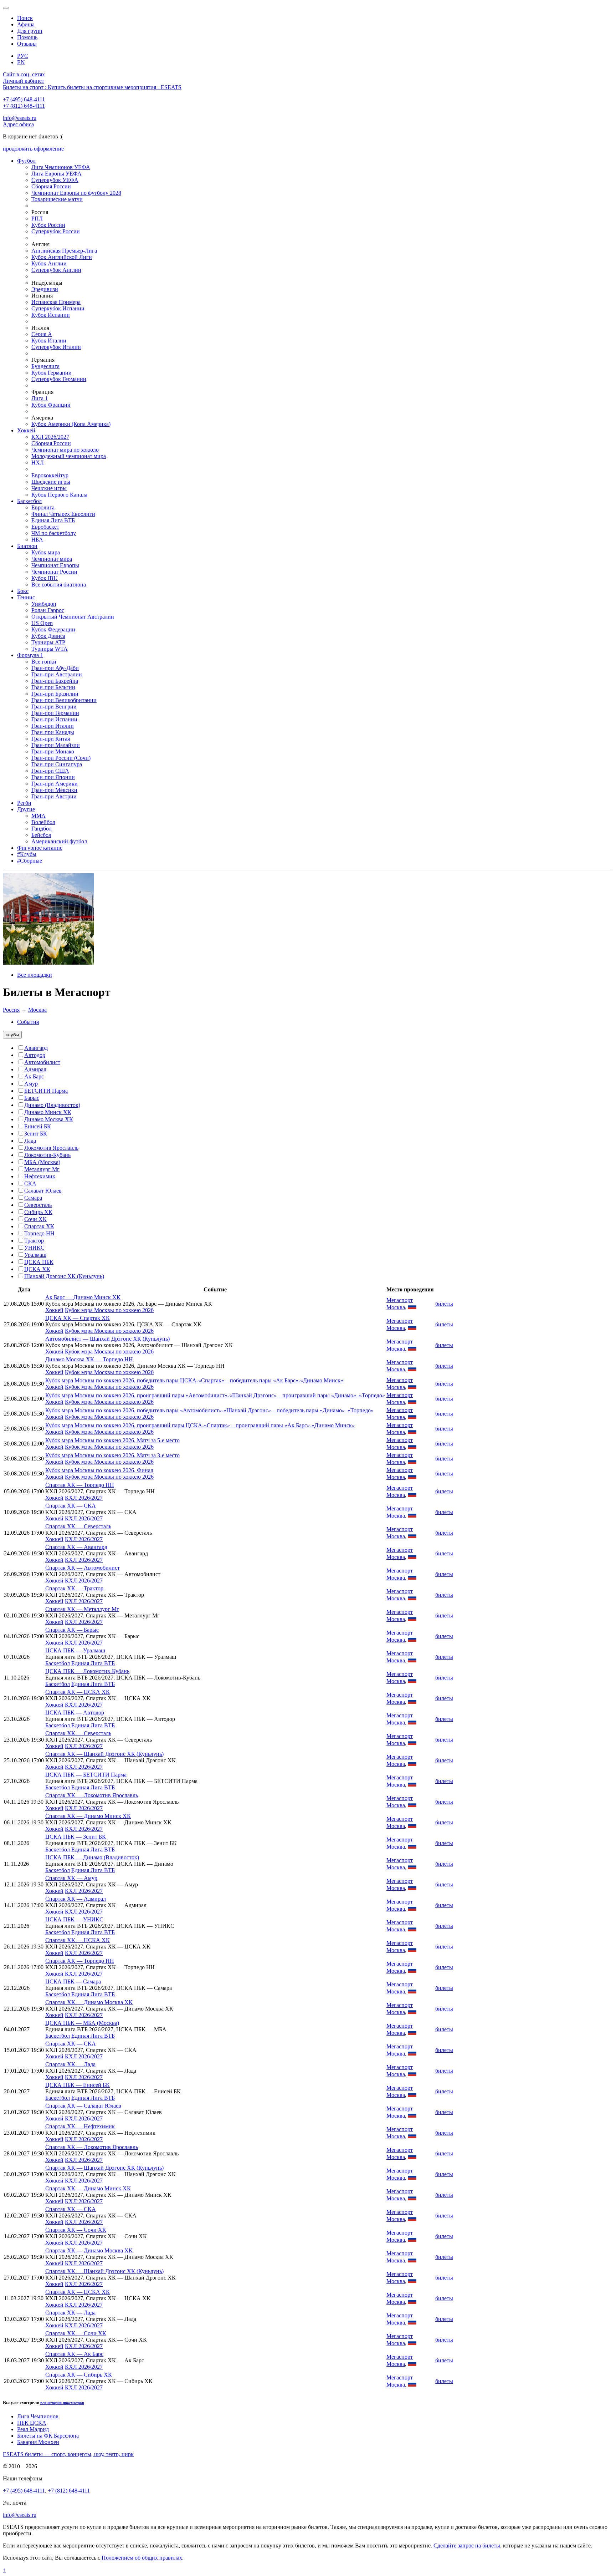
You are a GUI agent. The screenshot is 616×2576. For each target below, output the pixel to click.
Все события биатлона (59, 585)
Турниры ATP (48, 642)
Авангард (36, 1048)
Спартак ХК (39, 1226)
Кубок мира (46, 552)
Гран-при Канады (53, 732)
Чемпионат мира (52, 559)
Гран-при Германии (55, 713)
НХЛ (38, 463)
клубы (12, 1035)
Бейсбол (41, 835)
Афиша (26, 24)
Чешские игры (49, 488)
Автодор (35, 1055)
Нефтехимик (40, 1176)
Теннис (26, 597)
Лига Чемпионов (38, 2416)
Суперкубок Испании (58, 308)
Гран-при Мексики (54, 790)
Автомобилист (42, 1062)
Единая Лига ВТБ (53, 520)
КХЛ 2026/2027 (50, 437)
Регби (24, 803)
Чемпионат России (54, 572)
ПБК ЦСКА (32, 2423)
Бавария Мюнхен (38, 2442)
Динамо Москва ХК (49, 1119)
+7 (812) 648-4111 (24, 106)
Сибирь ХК (38, 1212)
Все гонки (44, 662)
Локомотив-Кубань (47, 1155)
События (28, 1022)
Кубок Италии (49, 341)
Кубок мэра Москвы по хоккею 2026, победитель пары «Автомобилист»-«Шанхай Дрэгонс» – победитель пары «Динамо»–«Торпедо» (209, 1410)
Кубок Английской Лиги (62, 257)
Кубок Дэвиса (48, 636)
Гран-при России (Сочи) (61, 758)
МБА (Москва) (42, 1162)
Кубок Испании (51, 315)
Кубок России (48, 225)
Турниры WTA (50, 649)
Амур (31, 1084)
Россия (11, 1010)
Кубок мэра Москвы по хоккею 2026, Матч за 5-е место (112, 1440)
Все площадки (35, 975)
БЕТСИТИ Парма (46, 1091)
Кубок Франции (51, 405)
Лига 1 (40, 398)
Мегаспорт (400, 1300)
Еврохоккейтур (50, 475)
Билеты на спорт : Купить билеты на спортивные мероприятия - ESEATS (92, 87)
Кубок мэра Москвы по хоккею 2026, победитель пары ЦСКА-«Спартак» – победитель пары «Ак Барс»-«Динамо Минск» (194, 1380)
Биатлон (27, 546)
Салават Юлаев (43, 1191)
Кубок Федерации (53, 629)
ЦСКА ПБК (39, 1262)
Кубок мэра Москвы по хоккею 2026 (109, 1310)
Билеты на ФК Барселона (48, 2436)
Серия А (42, 334)
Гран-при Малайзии (56, 745)
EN (21, 62)
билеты (444, 1304)
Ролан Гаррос (48, 610)
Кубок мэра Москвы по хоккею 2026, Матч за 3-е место (112, 1455)
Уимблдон (44, 604)
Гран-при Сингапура (57, 764)
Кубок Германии (52, 373)
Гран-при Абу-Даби (55, 668)
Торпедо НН (39, 1233)
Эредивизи (45, 289)
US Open (42, 623)
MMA (38, 816)
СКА (30, 1183)
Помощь (27, 37)
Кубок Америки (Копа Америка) (71, 424)
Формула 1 (30, 655)
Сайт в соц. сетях (24, 74)
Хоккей (26, 430)
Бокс (23, 591)
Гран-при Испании (54, 719)
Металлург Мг (42, 1169)
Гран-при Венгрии (54, 707)
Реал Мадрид (33, 2429)
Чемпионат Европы (55, 565)
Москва (37, 1010)
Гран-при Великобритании (64, 700)
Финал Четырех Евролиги (63, 514)
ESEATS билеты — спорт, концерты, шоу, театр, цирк (68, 2454)
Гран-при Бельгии (53, 687)
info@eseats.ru (20, 118)
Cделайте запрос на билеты (467, 2545)
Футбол (26, 161)
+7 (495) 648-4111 (24, 99)
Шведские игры (51, 482)
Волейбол (43, 822)
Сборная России (51, 186)
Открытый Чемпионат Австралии (73, 617)
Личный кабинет (24, 81)
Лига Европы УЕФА (57, 174)
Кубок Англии (49, 263)
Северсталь (38, 1205)
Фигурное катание (40, 848)
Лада (30, 1141)
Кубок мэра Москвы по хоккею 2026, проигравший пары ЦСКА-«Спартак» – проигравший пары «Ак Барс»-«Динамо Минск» (200, 1425)
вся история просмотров (62, 2403)
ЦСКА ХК (37, 1269)
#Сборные (30, 861)
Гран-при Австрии (54, 796)
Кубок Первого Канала (59, 495)
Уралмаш (35, 1255)
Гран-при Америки (55, 784)
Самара (33, 1198)
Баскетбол (29, 501)
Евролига (43, 507)
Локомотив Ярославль (51, 1148)
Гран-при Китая (51, 739)
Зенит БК (36, 1134)
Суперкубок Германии (59, 379)
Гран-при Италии (53, 726)
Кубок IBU (45, 578)
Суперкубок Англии (56, 270)
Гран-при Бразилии (55, 694)
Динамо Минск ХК (48, 1112)
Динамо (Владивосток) (52, 1105)
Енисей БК (38, 1126)
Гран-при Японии (53, 777)
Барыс (32, 1098)
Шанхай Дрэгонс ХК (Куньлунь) (64, 1276)
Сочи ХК (35, 1219)
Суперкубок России (56, 231)
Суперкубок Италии (56, 347)
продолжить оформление (33, 149)
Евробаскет (45, 527)
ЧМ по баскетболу (54, 533)
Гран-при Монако (53, 751)
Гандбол (42, 829)
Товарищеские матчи (57, 199)
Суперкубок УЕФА (55, 180)
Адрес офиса (18, 124)
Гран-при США (50, 771)
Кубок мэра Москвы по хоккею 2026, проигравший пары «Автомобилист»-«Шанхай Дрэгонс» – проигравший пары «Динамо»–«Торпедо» (215, 1395)
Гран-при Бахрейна (55, 681)
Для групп (30, 31)
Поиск (25, 18)
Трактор (34, 1241)
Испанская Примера (56, 302)
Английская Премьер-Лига (64, 251)
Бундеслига (45, 366)
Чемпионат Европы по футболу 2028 (76, 193)
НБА (37, 540)
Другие (26, 809)
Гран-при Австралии (57, 674)
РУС (23, 56)
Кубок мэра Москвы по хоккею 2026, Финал (99, 1470)
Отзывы (27, 44)
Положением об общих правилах (142, 2558)
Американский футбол (59, 841)
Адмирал (35, 1069)
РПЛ (37, 219)
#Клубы (27, 854)
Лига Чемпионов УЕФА (61, 167)
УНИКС (34, 1248)
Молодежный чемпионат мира (69, 456)
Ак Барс (34, 1076)
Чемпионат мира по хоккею (65, 450)
